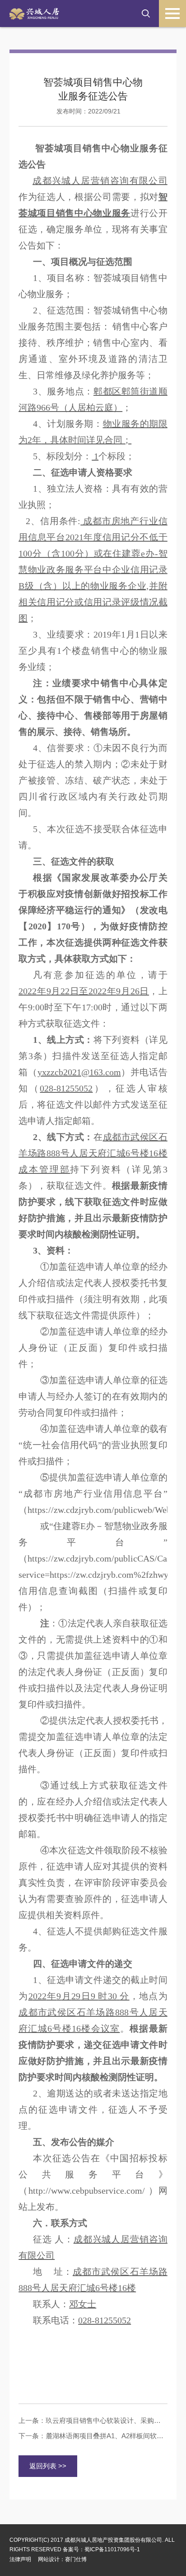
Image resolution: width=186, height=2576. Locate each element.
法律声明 (20, 2559)
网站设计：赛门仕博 (62, 2559)
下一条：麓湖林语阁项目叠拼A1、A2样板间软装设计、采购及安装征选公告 (93, 2436)
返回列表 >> (48, 2466)
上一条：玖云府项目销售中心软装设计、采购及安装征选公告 (93, 2420)
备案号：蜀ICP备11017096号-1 (101, 2549)
